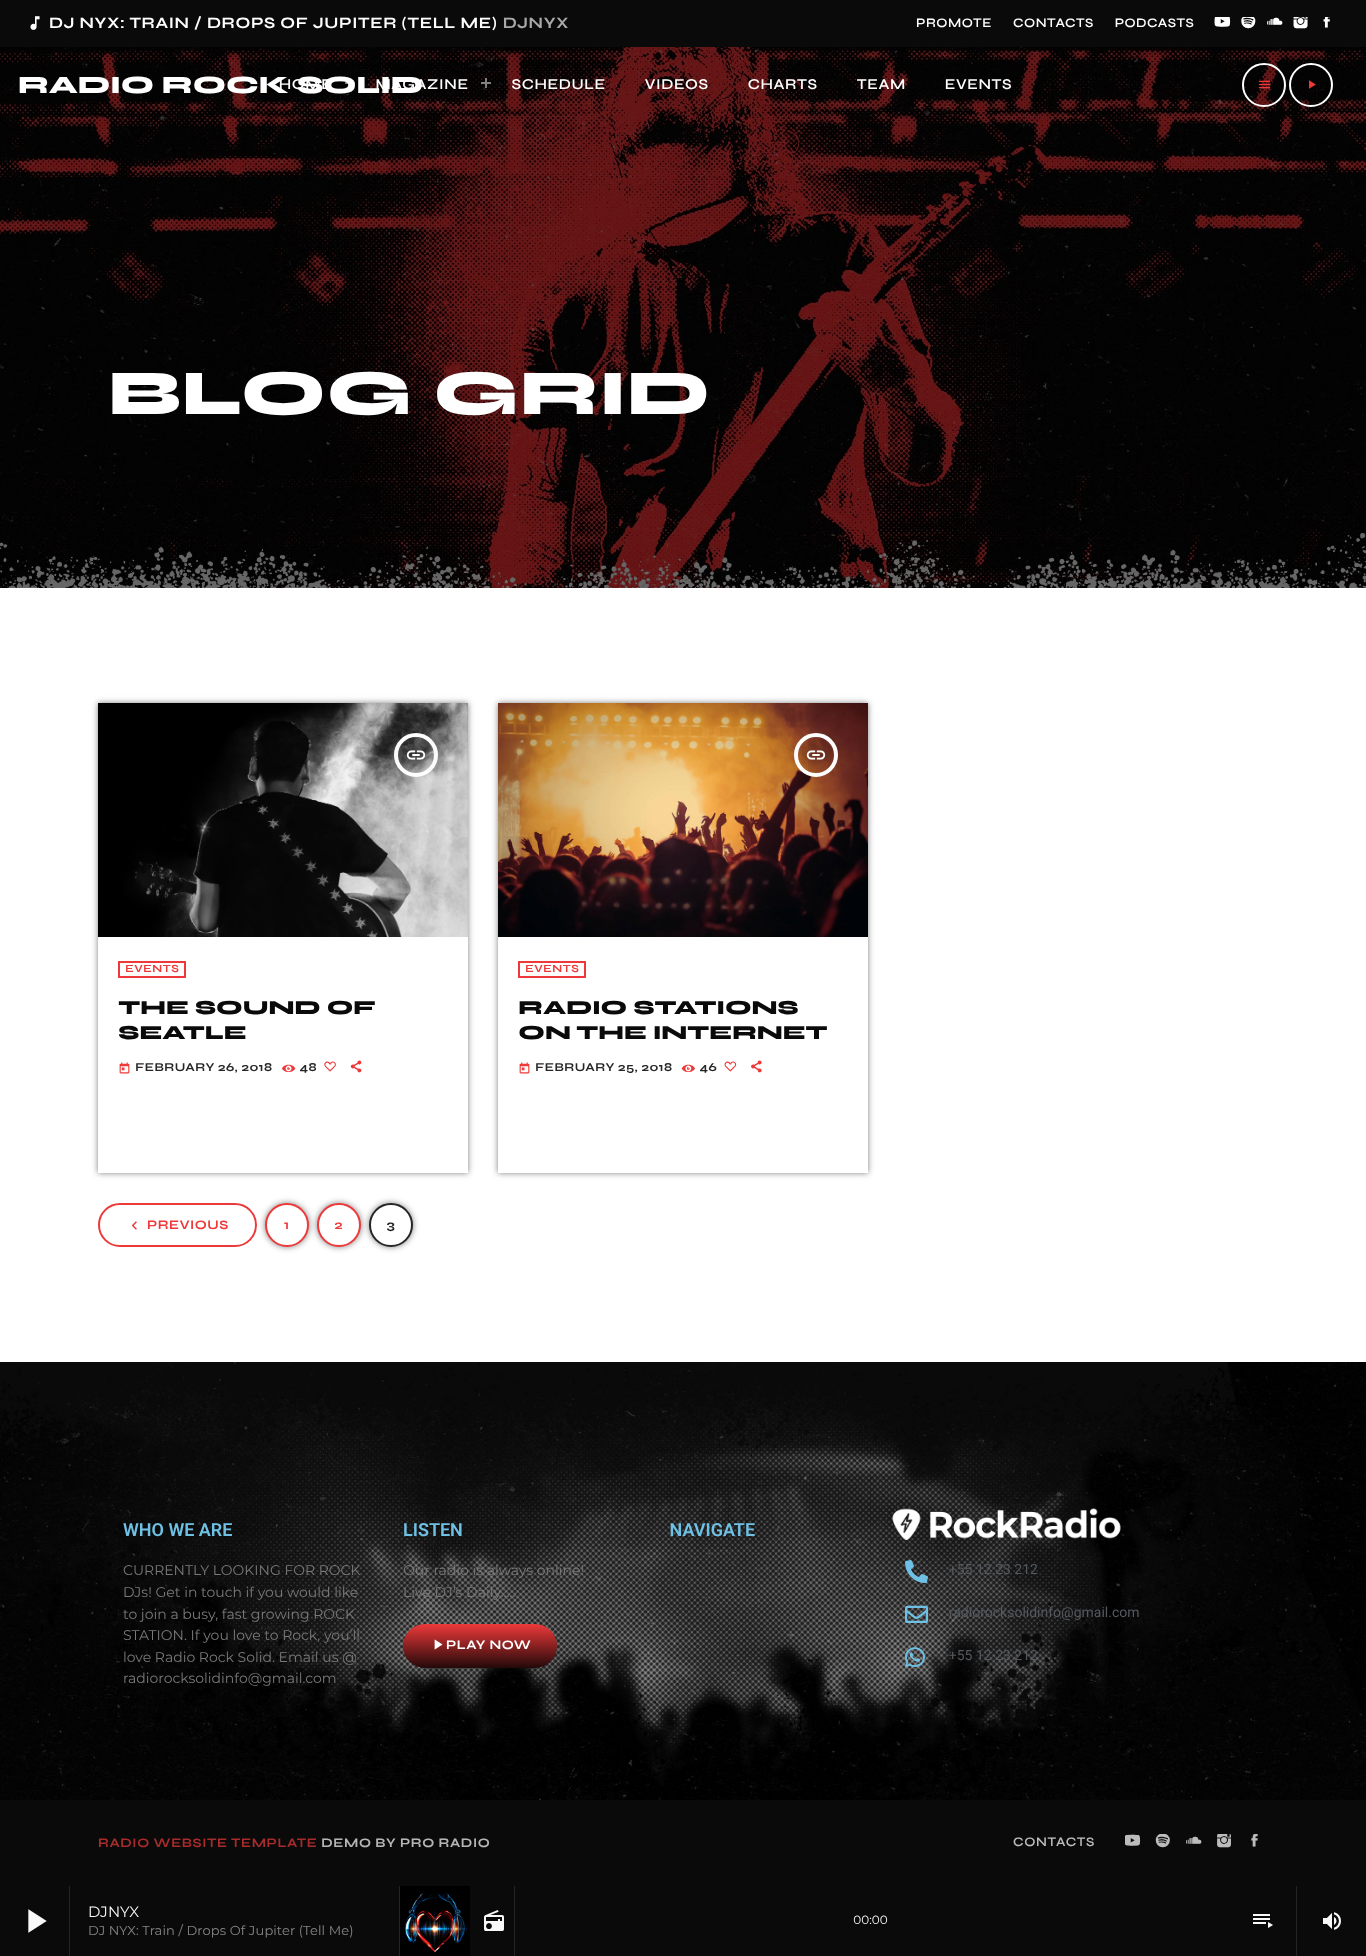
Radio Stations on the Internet (672, 1020)
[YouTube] (1222, 24)
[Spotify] (1249, 24)
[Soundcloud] (1275, 24)
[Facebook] (1327, 24)
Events (152, 969)
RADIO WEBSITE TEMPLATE (208, 1843)
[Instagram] (1301, 24)
